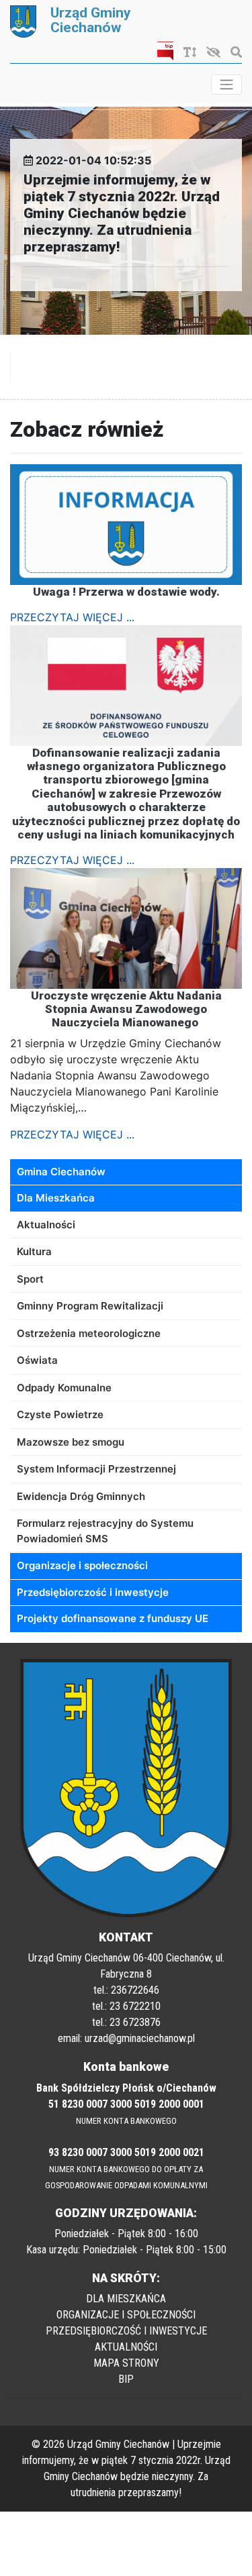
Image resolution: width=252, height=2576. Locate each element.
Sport (30, 1279)
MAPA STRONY (126, 2363)
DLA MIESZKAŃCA (126, 2299)
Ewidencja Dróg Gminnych (81, 1496)
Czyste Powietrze (60, 1414)
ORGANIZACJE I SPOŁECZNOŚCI (126, 2315)
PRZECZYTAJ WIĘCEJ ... (72, 617)
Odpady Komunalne (64, 1388)
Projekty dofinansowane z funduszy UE (113, 1618)
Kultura (34, 1251)
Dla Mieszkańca (56, 1198)
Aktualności (46, 1225)
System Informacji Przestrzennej (96, 1469)
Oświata (37, 1360)
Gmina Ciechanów (61, 1172)
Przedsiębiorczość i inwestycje (93, 1592)
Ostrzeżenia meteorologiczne (89, 1333)
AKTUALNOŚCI (126, 2347)
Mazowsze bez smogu (71, 1442)
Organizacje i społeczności (82, 1565)
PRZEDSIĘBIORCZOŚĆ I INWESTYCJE (126, 2331)
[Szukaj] (233, 52)
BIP (126, 2379)
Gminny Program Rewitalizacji (90, 1306)
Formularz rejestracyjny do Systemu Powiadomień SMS (105, 1531)
